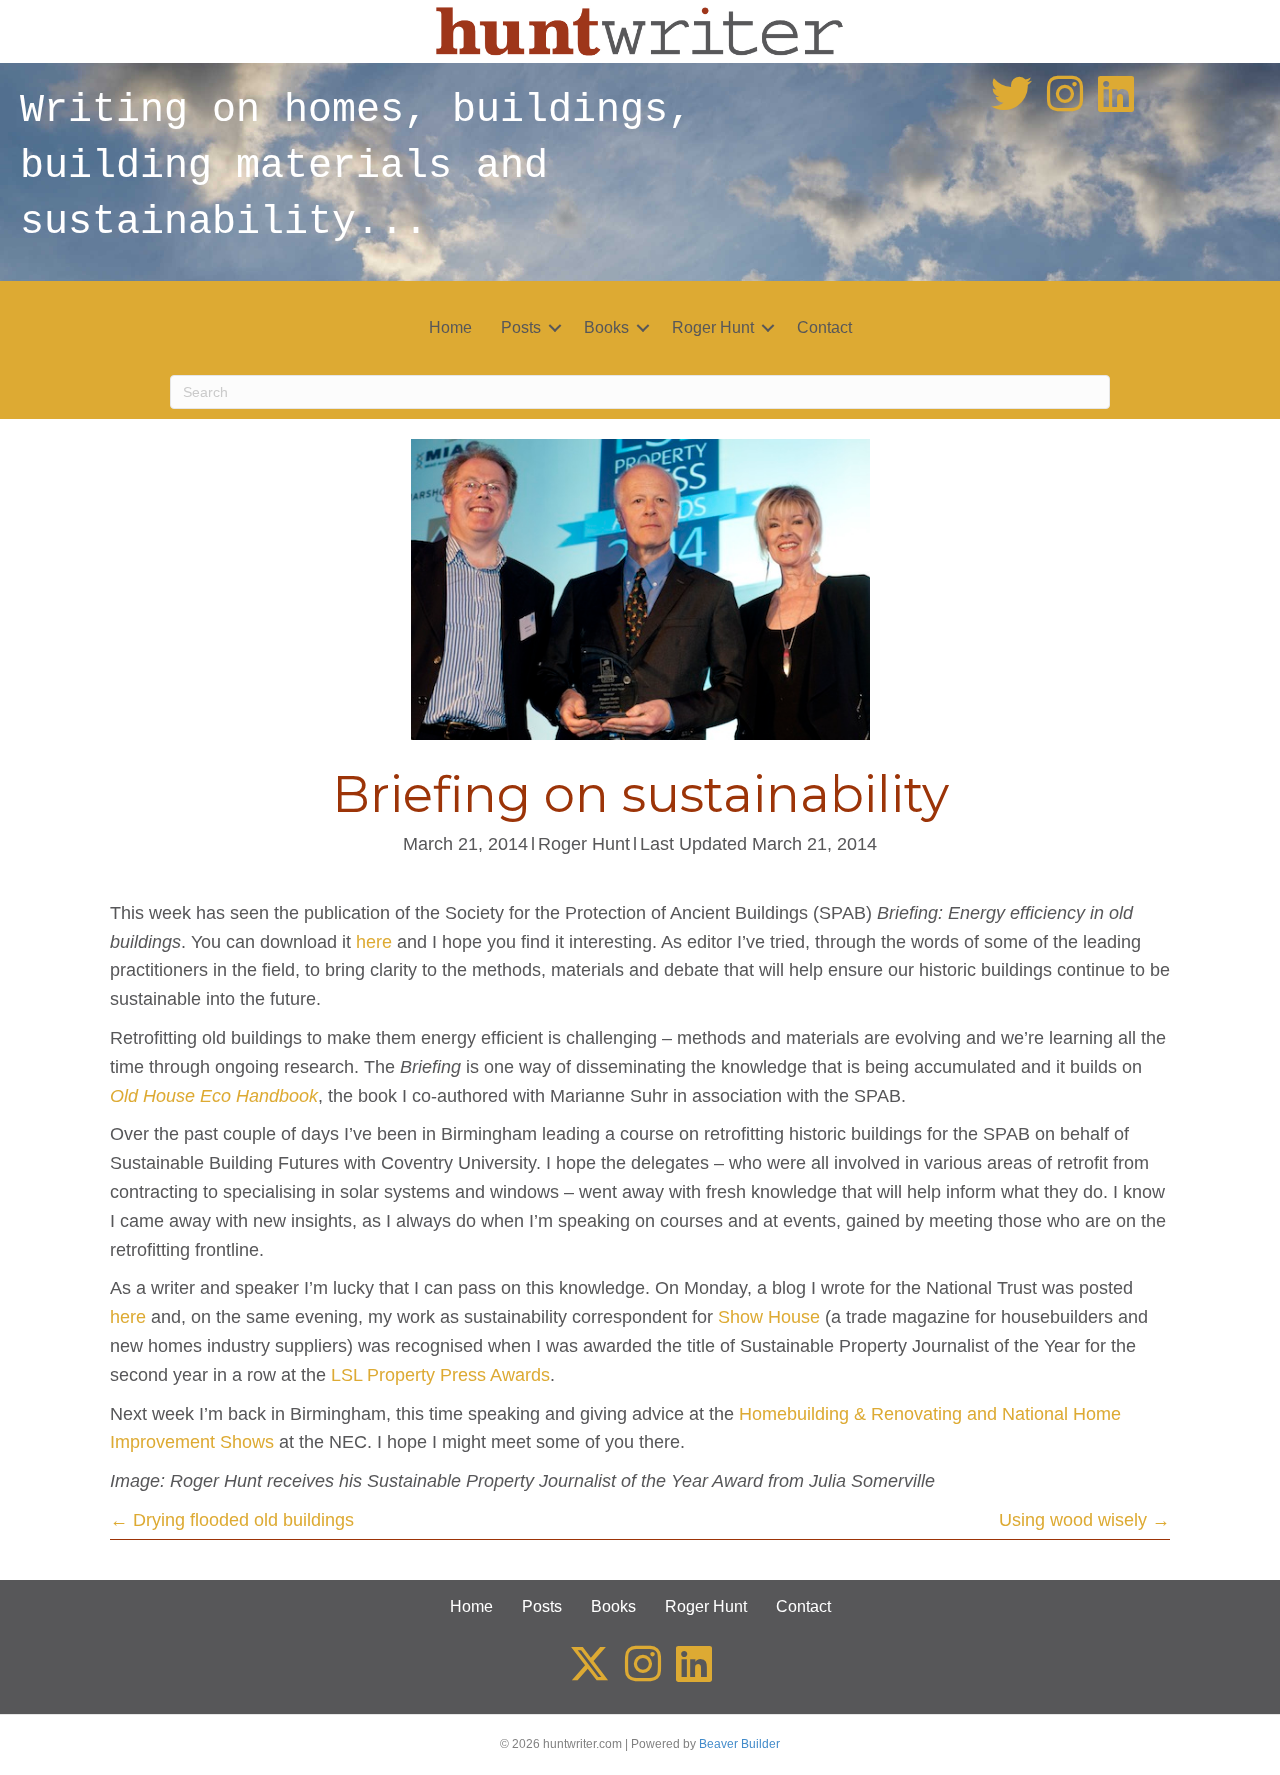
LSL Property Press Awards (440, 1375)
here (374, 942)
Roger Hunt (713, 327)
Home (450, 327)
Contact (824, 327)
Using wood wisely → (1084, 1520)
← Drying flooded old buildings (232, 1520)
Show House (769, 1317)
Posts (521, 327)
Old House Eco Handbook (214, 1096)
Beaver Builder (739, 1744)
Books (606, 327)
